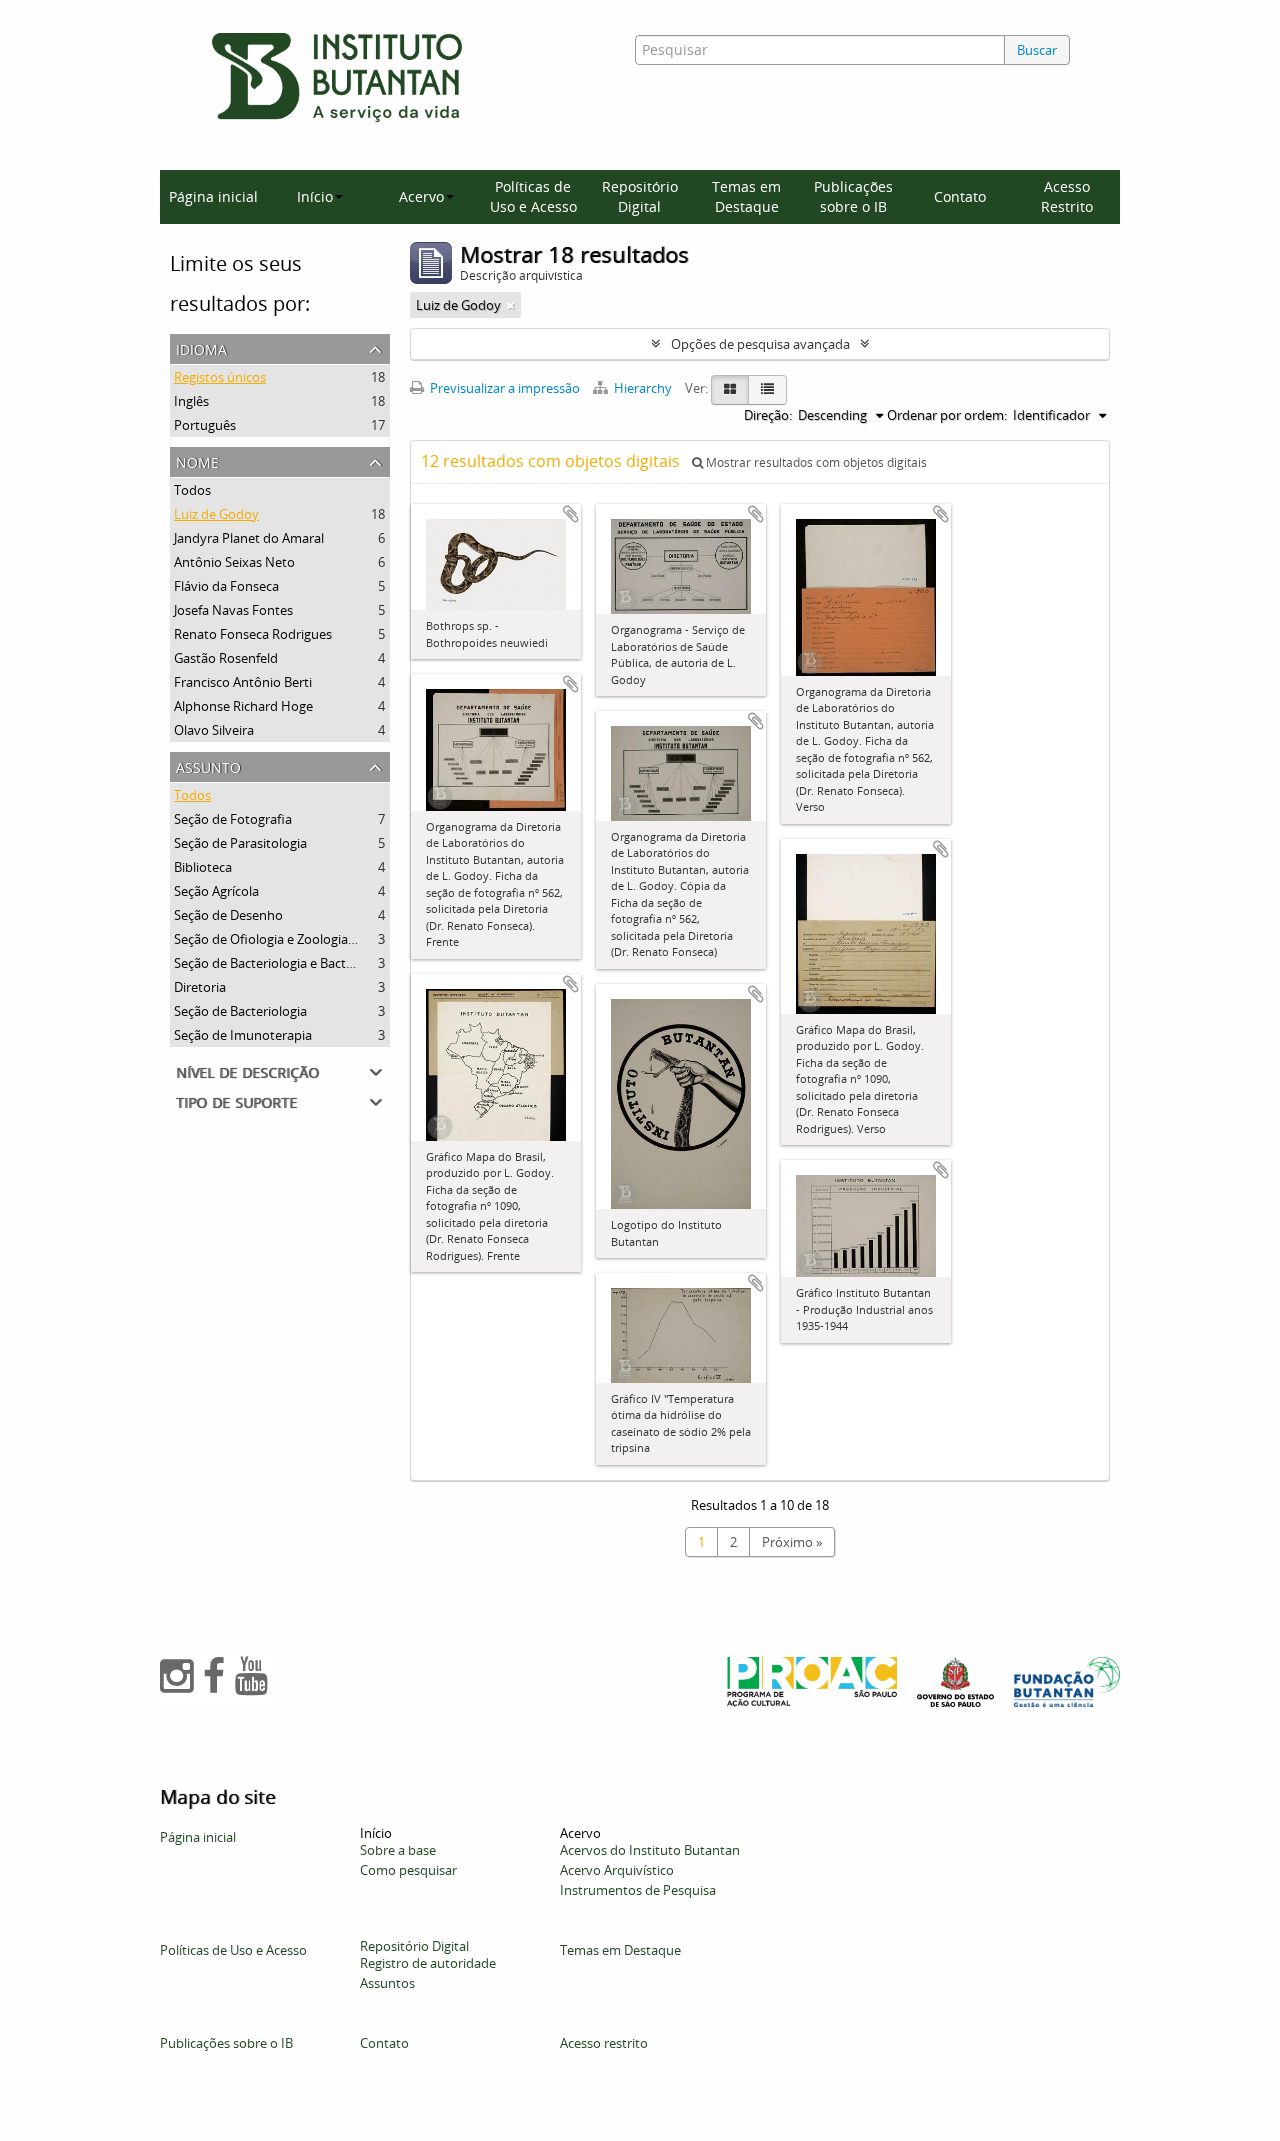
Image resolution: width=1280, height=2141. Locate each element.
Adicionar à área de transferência (571, 514)
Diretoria (200, 987)
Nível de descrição (247, 1070)
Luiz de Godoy (216, 514)
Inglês (191, 401)
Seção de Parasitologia (240, 843)
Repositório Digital (640, 196)
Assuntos (387, 1983)
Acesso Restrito (1067, 196)
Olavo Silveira (214, 730)
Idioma (201, 347)
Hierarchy (643, 388)
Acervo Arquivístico (617, 1870)
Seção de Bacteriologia (240, 1011)
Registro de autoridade (428, 1963)
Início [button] (315, 196)
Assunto (208, 765)
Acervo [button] (421, 196)
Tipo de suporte (236, 1100)
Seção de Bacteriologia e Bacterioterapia (292, 963)
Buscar (1037, 50)
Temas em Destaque (746, 196)
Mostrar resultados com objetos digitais (815, 462)
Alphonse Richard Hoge (243, 706)
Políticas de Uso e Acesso (533, 196)
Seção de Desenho (228, 915)
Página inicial (213, 196)
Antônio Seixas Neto (234, 562)
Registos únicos (220, 377)
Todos (192, 490)
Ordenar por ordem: (947, 415)
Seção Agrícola (216, 891)
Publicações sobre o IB (853, 196)
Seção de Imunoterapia (243, 1035)
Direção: (768, 415)
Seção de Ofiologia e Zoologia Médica (284, 939)
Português (205, 425)
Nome (197, 460)
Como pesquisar (408, 1870)
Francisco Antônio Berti (243, 682)
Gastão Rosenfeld (226, 658)
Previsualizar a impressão (503, 388)
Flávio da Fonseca (226, 586)
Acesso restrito (604, 2043)
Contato (960, 196)
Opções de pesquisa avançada (760, 344)
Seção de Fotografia (233, 819)
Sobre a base (398, 1850)
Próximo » (792, 1542)
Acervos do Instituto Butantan (650, 1850)
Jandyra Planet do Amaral (249, 538)
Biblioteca (203, 867)
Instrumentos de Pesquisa (638, 1890)
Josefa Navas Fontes (233, 610)
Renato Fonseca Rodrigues (253, 634)
